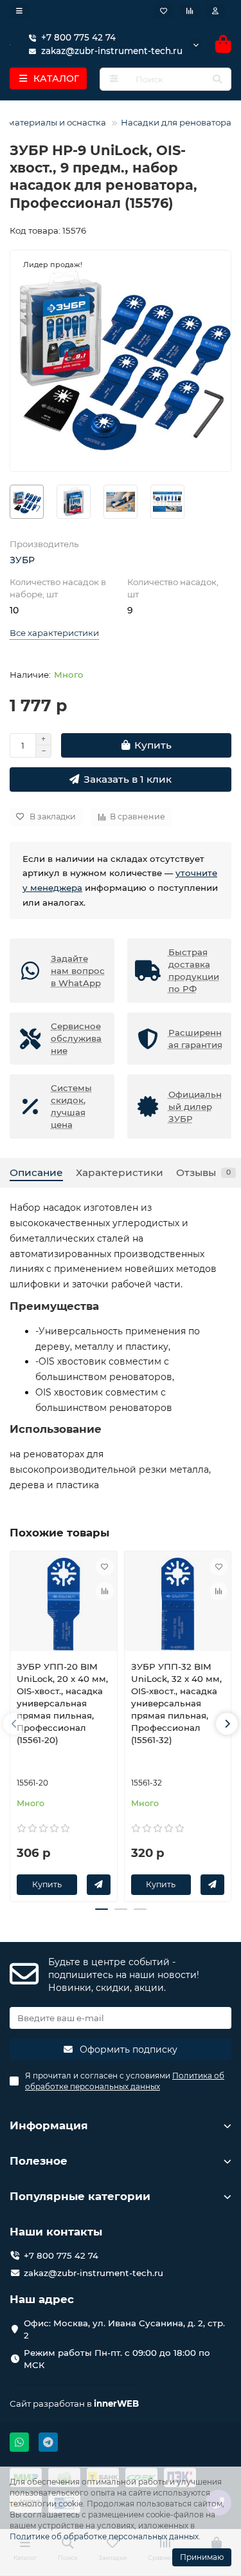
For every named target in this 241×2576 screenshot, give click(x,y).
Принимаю (202, 2557)
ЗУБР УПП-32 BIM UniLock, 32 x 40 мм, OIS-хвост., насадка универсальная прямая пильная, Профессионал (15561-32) (176, 1703)
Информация (49, 2125)
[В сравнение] (105, 1591)
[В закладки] (105, 1567)
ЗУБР (22, 560)
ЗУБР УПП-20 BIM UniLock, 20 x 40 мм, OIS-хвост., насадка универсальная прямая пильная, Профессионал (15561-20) (62, 1703)
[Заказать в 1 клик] (99, 1885)
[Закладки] (164, 11)
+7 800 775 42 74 (78, 37)
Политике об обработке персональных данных (104, 2536)
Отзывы (203, 1172)
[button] (14, 1724)
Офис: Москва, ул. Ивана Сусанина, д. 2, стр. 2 (124, 2329)
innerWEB (116, 2403)
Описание (36, 1172)
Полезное (39, 2161)
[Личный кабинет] (215, 11)
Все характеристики (54, 633)
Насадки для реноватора (176, 122)
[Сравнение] (190, 11)
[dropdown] (19, 11)
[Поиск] (217, 79)
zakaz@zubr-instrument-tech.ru (94, 2273)
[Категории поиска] (114, 79)
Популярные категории (80, 2196)
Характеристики (120, 1172)
